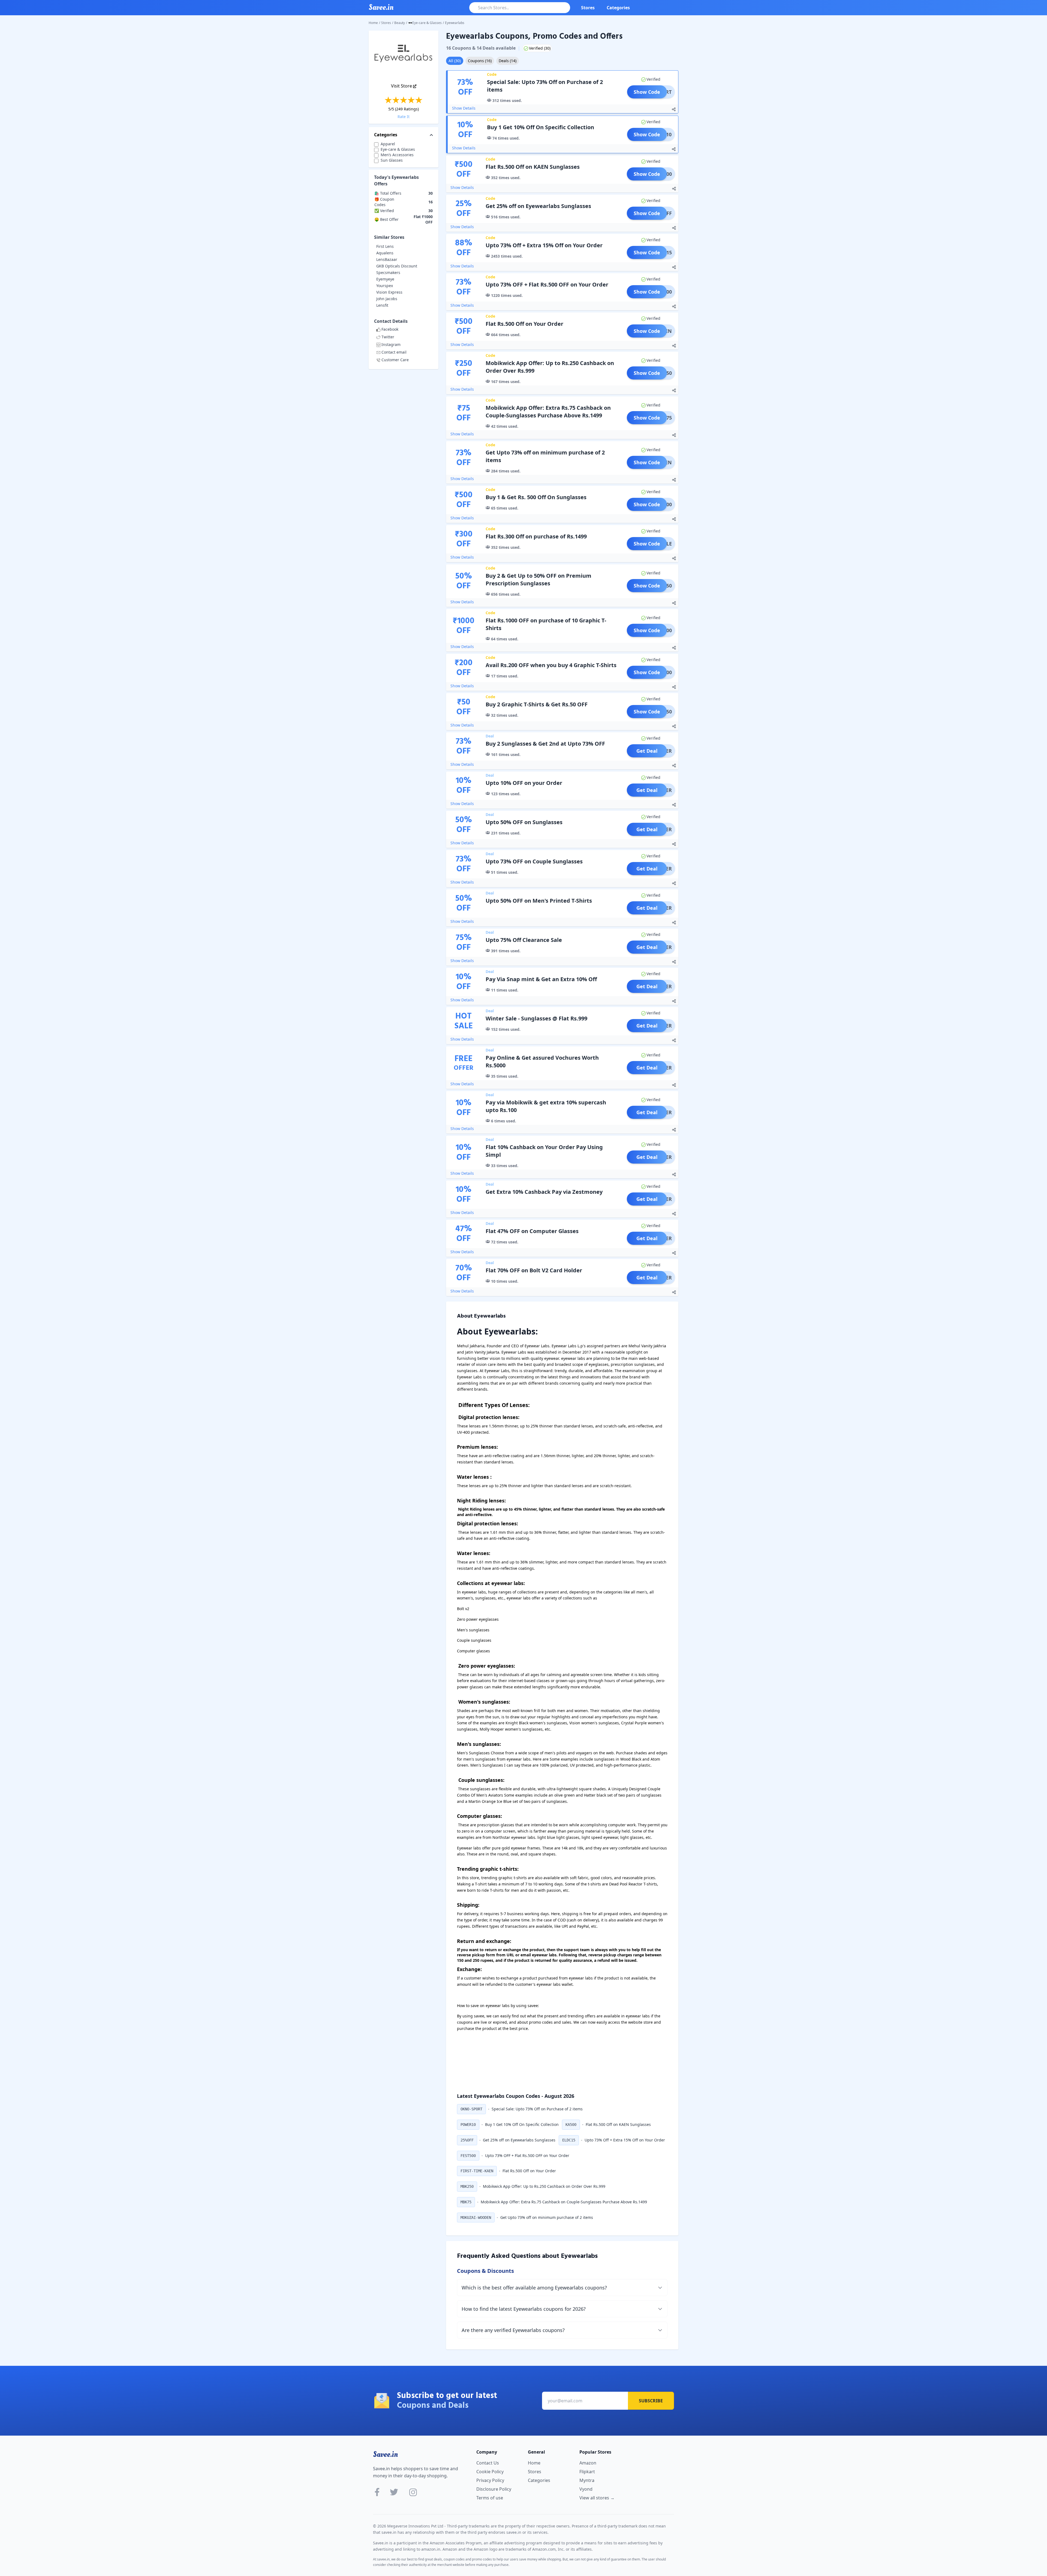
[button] (471, 2109)
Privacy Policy (490, 2480)
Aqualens (385, 253)
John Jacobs (387, 299)
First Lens (385, 246)
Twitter (388, 337)
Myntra (587, 2480)
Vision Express (389, 292)
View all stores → (597, 2498)
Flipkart (587, 2472)
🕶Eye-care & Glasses (425, 23)
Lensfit (382, 305)
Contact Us (488, 2463)
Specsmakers (388, 272)
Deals (508, 61)
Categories (618, 8)
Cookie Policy (490, 2472)
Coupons (480, 61)
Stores (588, 8)
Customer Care (395, 360)
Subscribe (651, 2401)
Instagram (391, 344)
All (455, 61)
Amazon (588, 2463)
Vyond (586, 2489)
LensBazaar (387, 259)
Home (373, 23)
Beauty (400, 23)
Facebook (390, 329)
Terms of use (490, 2498)
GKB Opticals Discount (397, 266)
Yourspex (385, 286)
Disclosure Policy (494, 2489)
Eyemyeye (385, 279)
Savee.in (385, 2454)
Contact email (394, 352)
